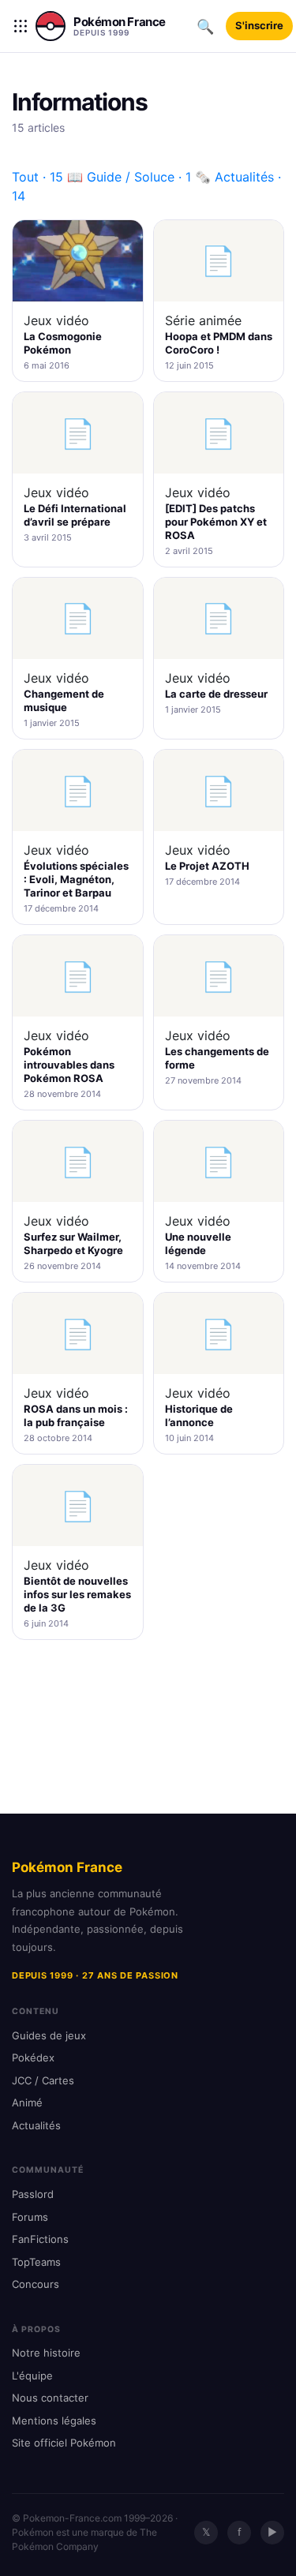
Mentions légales (54, 2421)
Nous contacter (50, 2398)
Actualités (36, 2125)
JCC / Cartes (43, 2080)
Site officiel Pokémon (64, 2443)
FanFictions (40, 2239)
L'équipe (32, 2376)
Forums (30, 2217)
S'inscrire (259, 25)
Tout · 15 (37, 177)
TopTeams (36, 2262)
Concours (36, 2284)
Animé (27, 2102)
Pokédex (33, 2057)
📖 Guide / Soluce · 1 (129, 177)
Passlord (33, 2194)
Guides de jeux (49, 2035)
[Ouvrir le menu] (21, 26)
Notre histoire (46, 2353)
